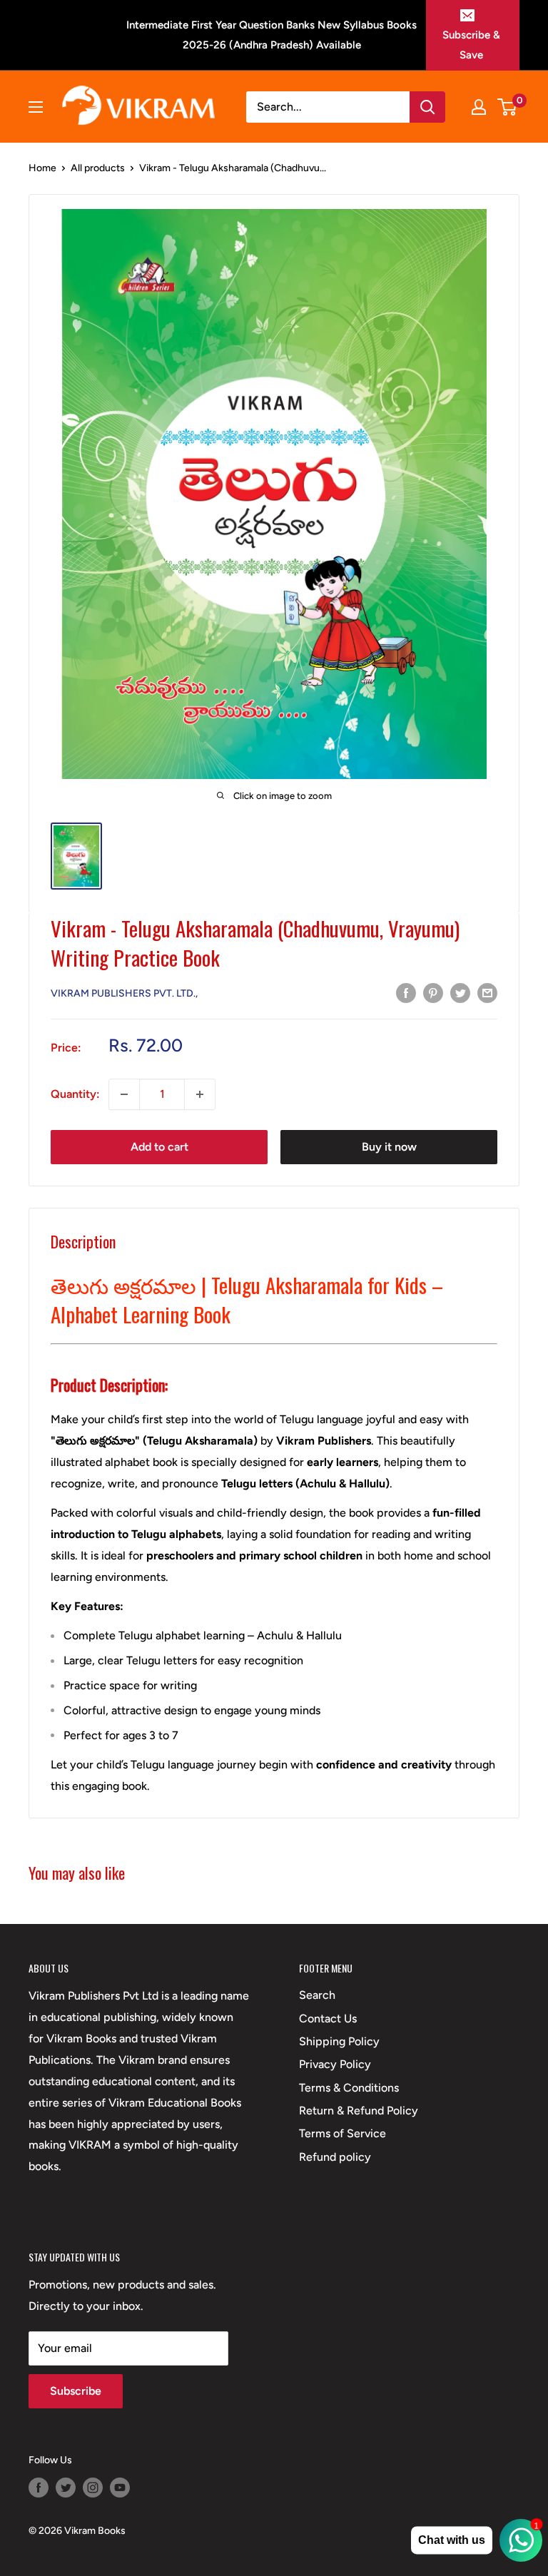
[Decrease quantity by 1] (124, 1094)
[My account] (479, 107)
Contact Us (328, 2018)
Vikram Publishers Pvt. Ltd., (124, 993)
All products (98, 168)
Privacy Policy (335, 2064)
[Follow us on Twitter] (66, 2488)
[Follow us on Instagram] (93, 2488)
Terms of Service (342, 2133)
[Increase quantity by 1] (200, 1094)
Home (42, 168)
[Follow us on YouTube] (120, 2488)
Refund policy (335, 2157)
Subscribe (76, 2391)
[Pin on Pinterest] (433, 992)
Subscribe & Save (471, 45)
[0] (508, 107)
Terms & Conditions (349, 2088)
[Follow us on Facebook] (39, 2488)
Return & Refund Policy (359, 2111)
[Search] (427, 107)
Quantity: (75, 1094)
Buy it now (389, 1147)
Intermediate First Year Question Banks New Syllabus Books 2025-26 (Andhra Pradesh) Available (272, 35)
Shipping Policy (339, 2041)
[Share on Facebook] (406, 992)
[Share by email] (487, 992)
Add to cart (159, 1147)
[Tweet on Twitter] (460, 992)
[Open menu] (36, 107)
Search (317, 1995)
